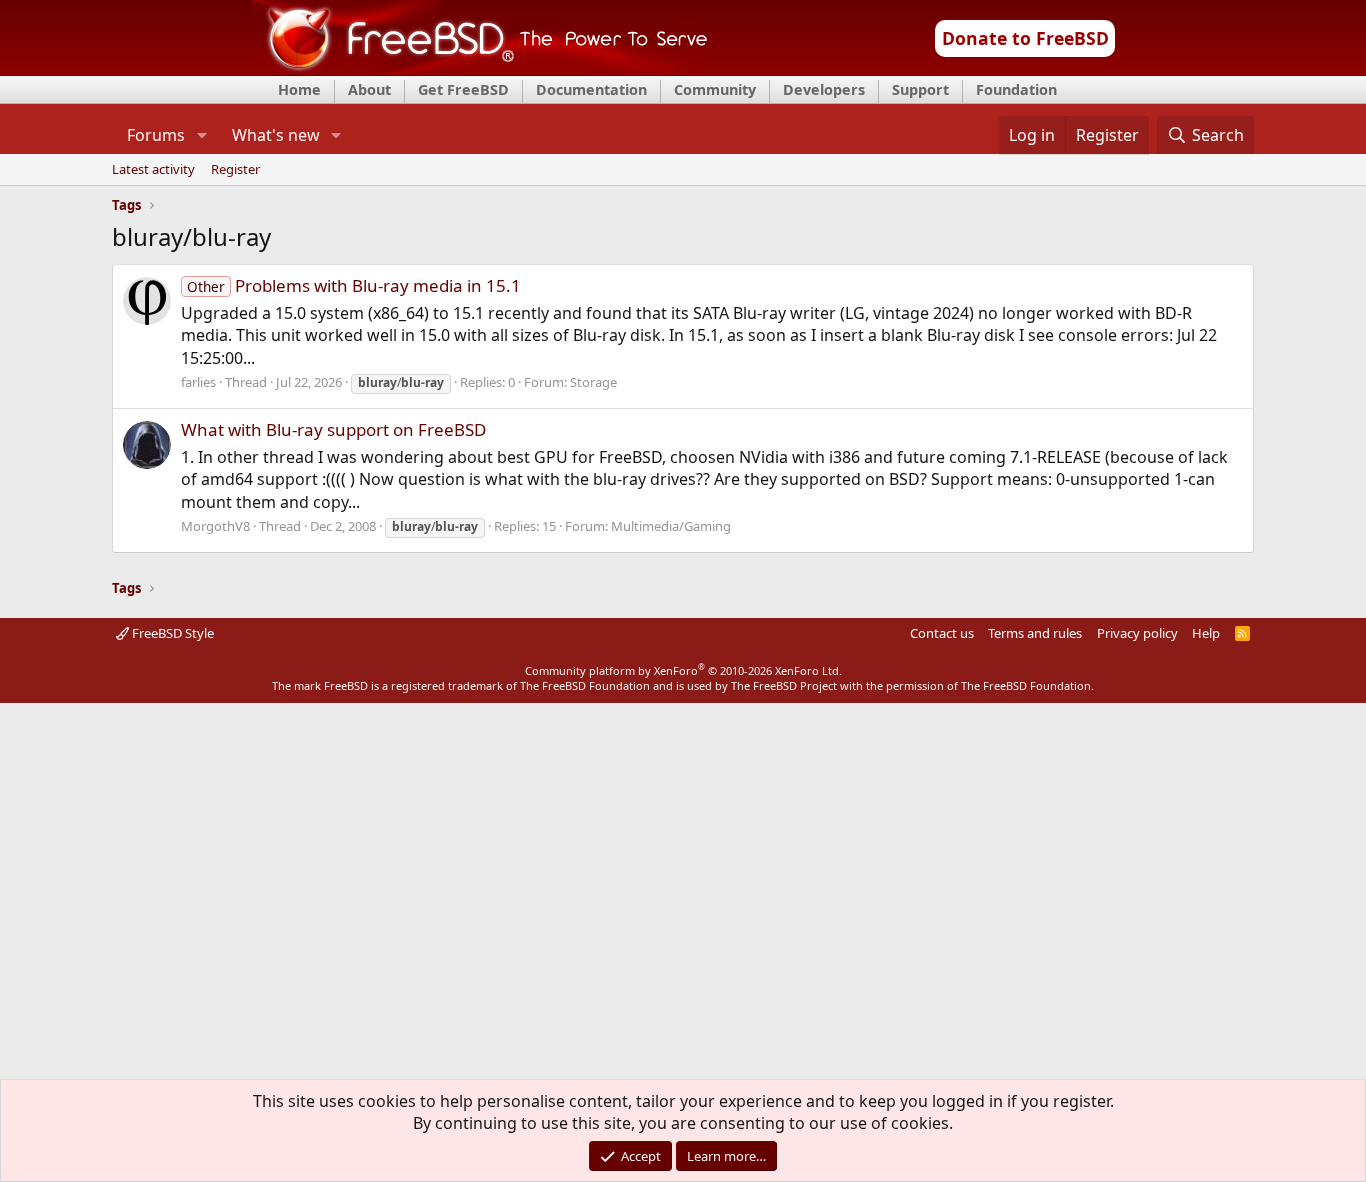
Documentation (591, 89)
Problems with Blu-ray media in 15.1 (354, 285)
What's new (276, 135)
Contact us (942, 633)
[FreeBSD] (479, 69)
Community (715, 89)
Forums (156, 135)
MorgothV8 (215, 526)
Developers (824, 89)
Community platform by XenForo (683, 670)
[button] (201, 135)
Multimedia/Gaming (671, 526)
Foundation (1016, 89)
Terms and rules (1035, 633)
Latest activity (153, 170)
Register (235, 170)
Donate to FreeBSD (1025, 38)
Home (299, 89)
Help (1206, 633)
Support (920, 89)
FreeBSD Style (171, 633)
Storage (593, 382)
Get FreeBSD (463, 89)
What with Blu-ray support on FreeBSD (333, 429)
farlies (198, 382)
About (369, 89)
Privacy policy (1137, 633)
